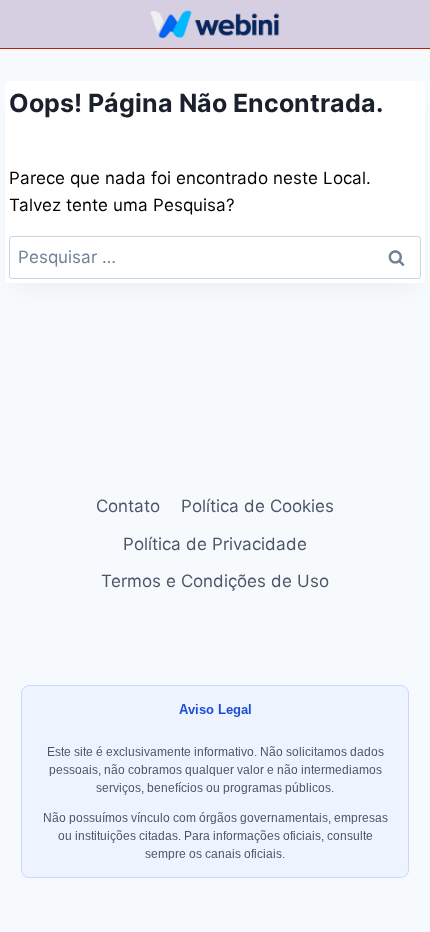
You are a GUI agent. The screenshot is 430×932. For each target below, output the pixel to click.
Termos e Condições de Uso (215, 581)
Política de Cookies (257, 506)
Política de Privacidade (215, 544)
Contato (128, 506)
